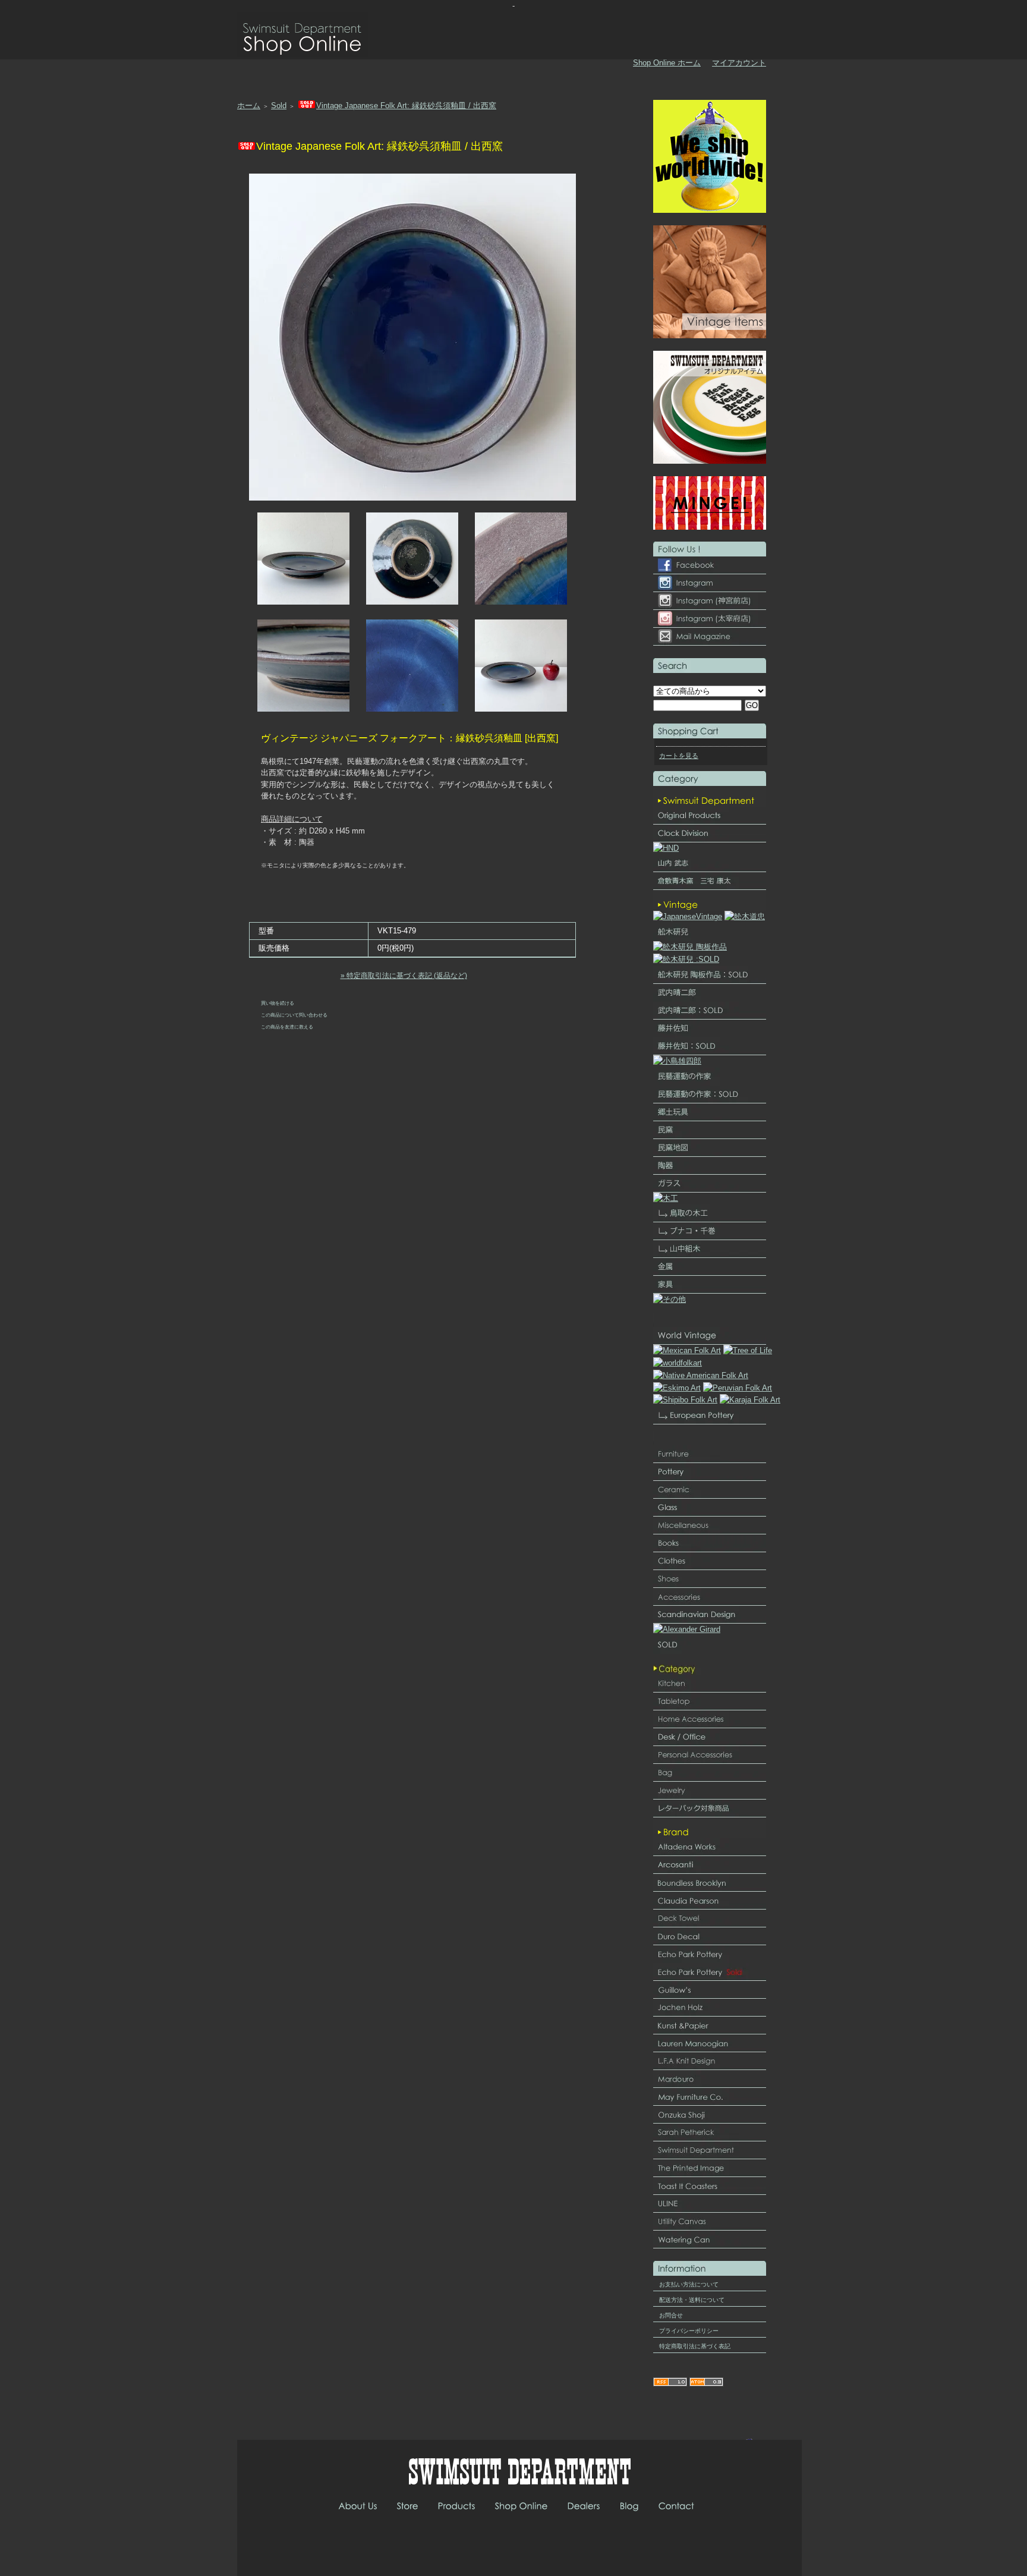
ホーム (249, 106)
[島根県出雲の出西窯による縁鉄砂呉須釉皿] (412, 498)
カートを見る (679, 756)
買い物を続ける (278, 1003)
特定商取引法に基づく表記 (695, 2346)
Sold (279, 106)
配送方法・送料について (692, 2300)
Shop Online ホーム (667, 63)
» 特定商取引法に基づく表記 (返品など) (404, 976)
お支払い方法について (689, 2284)
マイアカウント (739, 63)
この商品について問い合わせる (294, 1015)
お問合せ (671, 2315)
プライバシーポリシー (689, 2331)
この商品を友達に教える (287, 1027)
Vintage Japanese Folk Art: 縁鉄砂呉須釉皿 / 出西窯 (406, 106)
